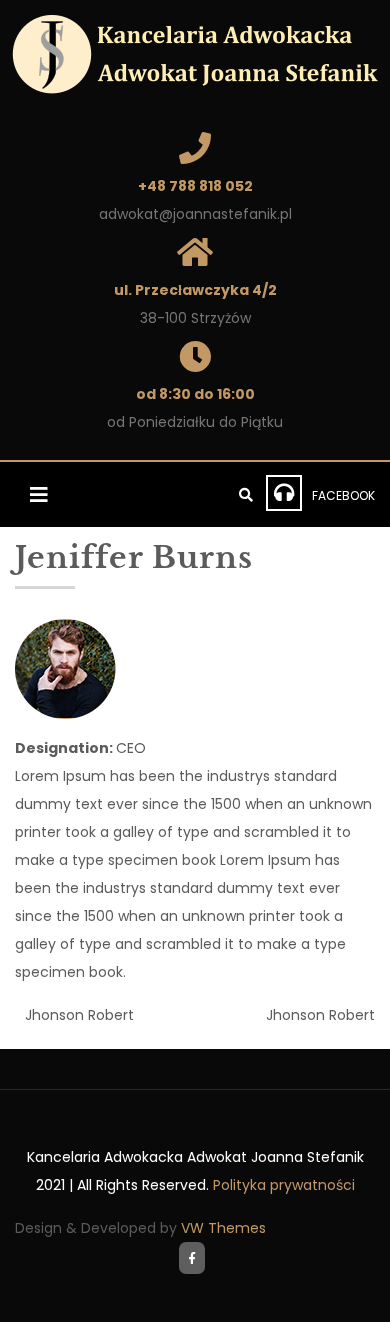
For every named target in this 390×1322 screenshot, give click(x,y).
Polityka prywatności (284, 1185)
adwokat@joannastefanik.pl (195, 214)
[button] (42, 495)
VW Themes (221, 1228)
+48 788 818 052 (195, 186)
